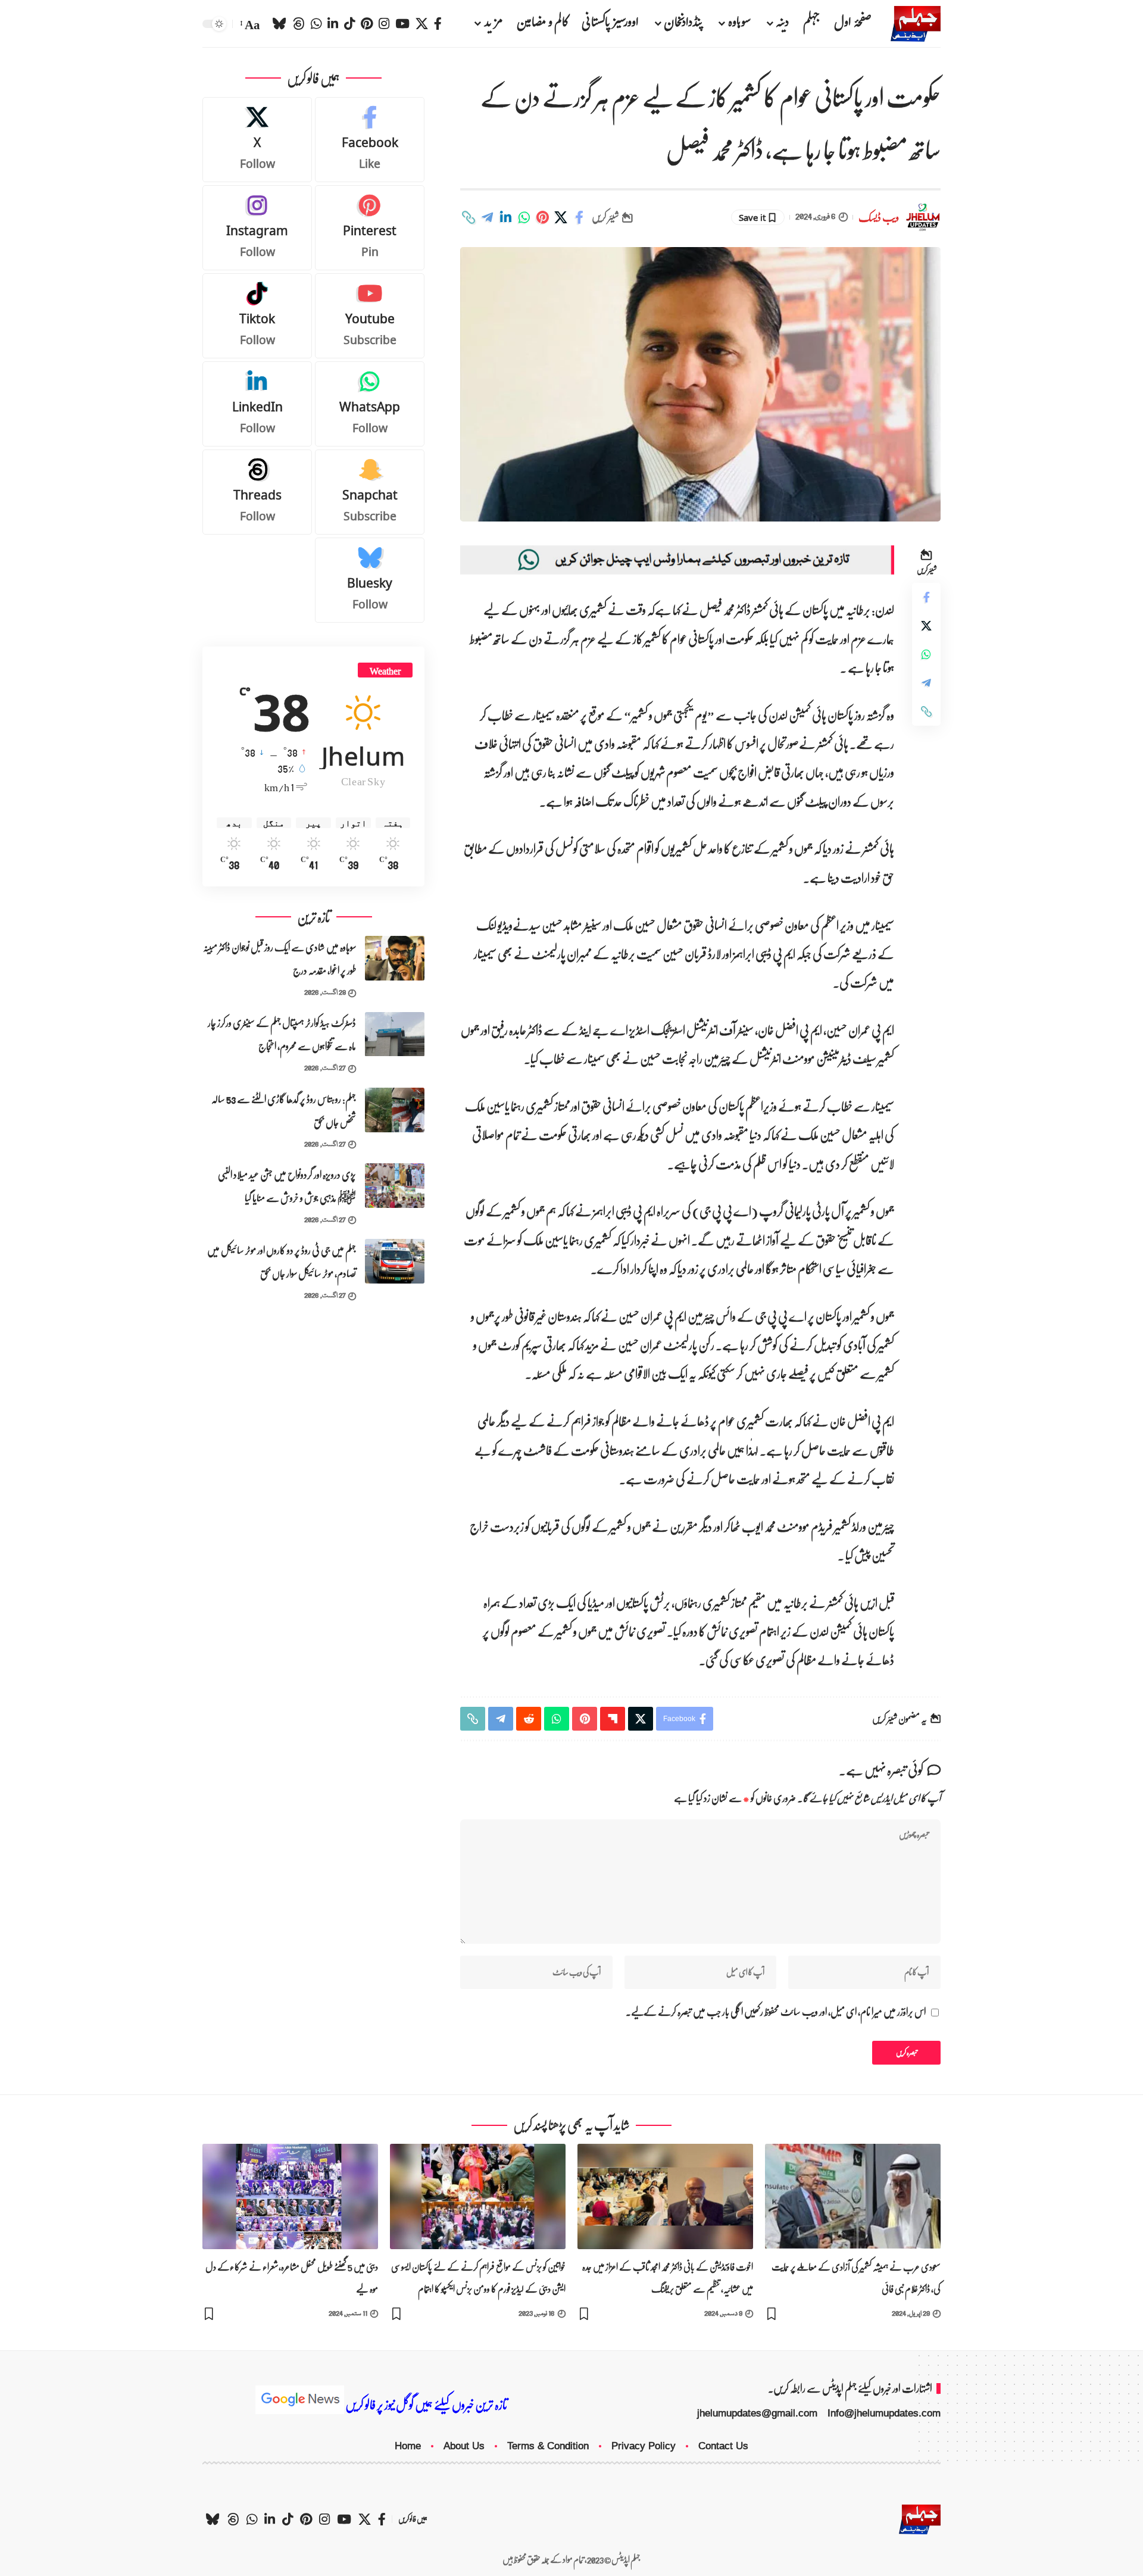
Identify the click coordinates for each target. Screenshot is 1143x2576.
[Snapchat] (370, 492)
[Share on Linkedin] (505, 217)
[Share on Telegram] (487, 217)
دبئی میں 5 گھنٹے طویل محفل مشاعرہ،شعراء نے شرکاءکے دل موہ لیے (292, 2278)
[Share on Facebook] (579, 217)
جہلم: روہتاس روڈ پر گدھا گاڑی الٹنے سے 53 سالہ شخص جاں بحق (284, 1111)
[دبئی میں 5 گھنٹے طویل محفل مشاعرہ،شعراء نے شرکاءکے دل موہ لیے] (290, 2196)
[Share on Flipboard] (613, 1719)
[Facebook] (438, 24)
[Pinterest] (367, 24)
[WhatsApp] (316, 24)
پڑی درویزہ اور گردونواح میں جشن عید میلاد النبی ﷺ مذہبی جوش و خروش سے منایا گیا (287, 1186)
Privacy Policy (644, 2446)
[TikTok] (349, 24)
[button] (251, 24)
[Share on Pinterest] (542, 217)
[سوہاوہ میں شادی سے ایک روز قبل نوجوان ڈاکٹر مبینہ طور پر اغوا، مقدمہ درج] (395, 958)
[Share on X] (561, 217)
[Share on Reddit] (529, 1719)
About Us (464, 2446)
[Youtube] (370, 316)
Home (408, 2446)
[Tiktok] (257, 316)
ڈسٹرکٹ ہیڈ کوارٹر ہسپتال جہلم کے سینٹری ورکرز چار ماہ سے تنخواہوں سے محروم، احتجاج (282, 1035)
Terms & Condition (548, 2446)
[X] (422, 24)
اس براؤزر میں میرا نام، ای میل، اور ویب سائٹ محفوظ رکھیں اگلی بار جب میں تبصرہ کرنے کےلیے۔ (776, 2013)
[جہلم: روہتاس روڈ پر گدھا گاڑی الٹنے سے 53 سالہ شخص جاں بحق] (395, 1110)
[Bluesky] (279, 24)
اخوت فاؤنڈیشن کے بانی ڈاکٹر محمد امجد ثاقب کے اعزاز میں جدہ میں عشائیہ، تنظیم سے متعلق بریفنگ (668, 2278)
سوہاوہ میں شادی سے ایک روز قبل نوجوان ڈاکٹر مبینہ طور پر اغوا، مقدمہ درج (279, 959)
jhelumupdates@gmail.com (757, 2413)
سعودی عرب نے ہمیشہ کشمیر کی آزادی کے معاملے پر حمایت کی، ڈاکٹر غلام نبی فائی (856, 2278)
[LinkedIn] (333, 24)
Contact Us (723, 2446)
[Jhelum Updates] (916, 24)
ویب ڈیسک (879, 218)
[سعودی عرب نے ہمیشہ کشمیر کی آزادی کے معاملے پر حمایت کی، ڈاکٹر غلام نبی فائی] (853, 2196)
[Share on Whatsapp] (524, 217)
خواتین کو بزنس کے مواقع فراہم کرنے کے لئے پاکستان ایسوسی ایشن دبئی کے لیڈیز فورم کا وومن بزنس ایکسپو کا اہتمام (478, 2278)
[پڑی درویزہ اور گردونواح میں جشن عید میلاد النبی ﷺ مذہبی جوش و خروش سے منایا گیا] (395, 1186)
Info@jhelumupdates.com (884, 2413)
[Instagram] (384, 24)
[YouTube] (402, 24)
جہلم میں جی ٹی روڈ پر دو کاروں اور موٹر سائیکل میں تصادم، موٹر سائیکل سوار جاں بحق (282, 1262)
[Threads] (299, 24)
